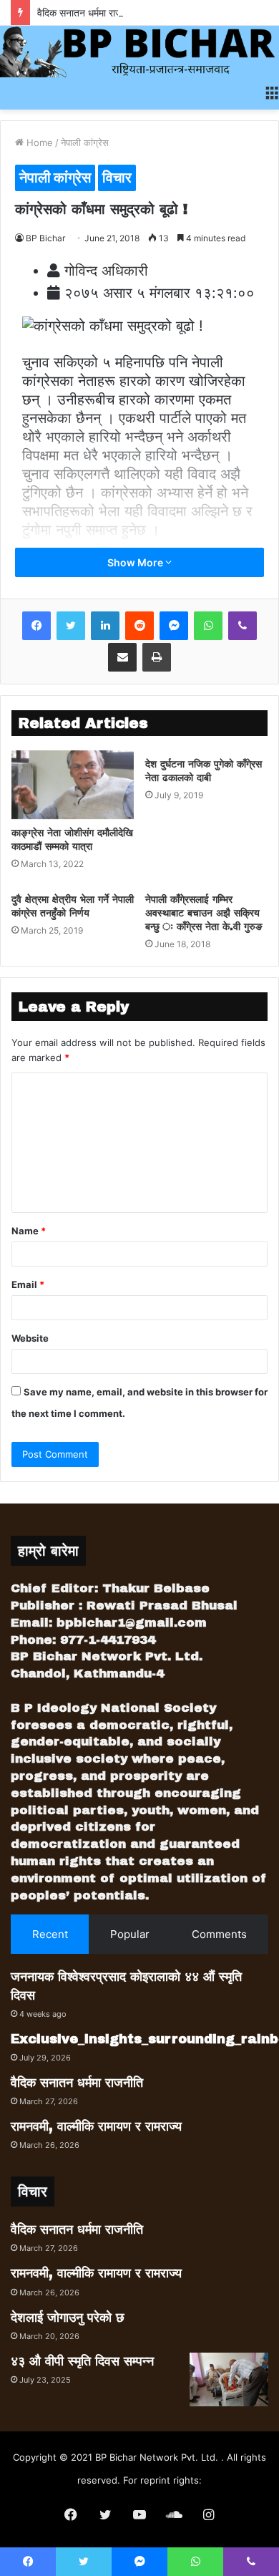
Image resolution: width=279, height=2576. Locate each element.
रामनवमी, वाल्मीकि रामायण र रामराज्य (96, 2126)
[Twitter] (71, 626)
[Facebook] (36, 626)
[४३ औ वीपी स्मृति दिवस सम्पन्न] (229, 2379)
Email (28, 1284)
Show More (136, 562)
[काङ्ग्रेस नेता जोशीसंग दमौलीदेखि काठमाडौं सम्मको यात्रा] (73, 785)
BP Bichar (45, 238)
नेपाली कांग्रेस (85, 142)
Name (29, 1231)
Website (30, 1338)
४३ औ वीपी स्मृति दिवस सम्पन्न (82, 2361)
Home (38, 142)
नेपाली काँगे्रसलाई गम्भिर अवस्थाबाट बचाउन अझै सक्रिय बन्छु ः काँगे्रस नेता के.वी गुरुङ (204, 913)
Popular (130, 1934)
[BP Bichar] (139, 52)
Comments (219, 1934)
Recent (50, 1934)
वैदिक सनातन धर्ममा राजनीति (88, 13)
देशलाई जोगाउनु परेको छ (68, 2318)
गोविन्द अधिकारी (106, 271)
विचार (117, 178)
